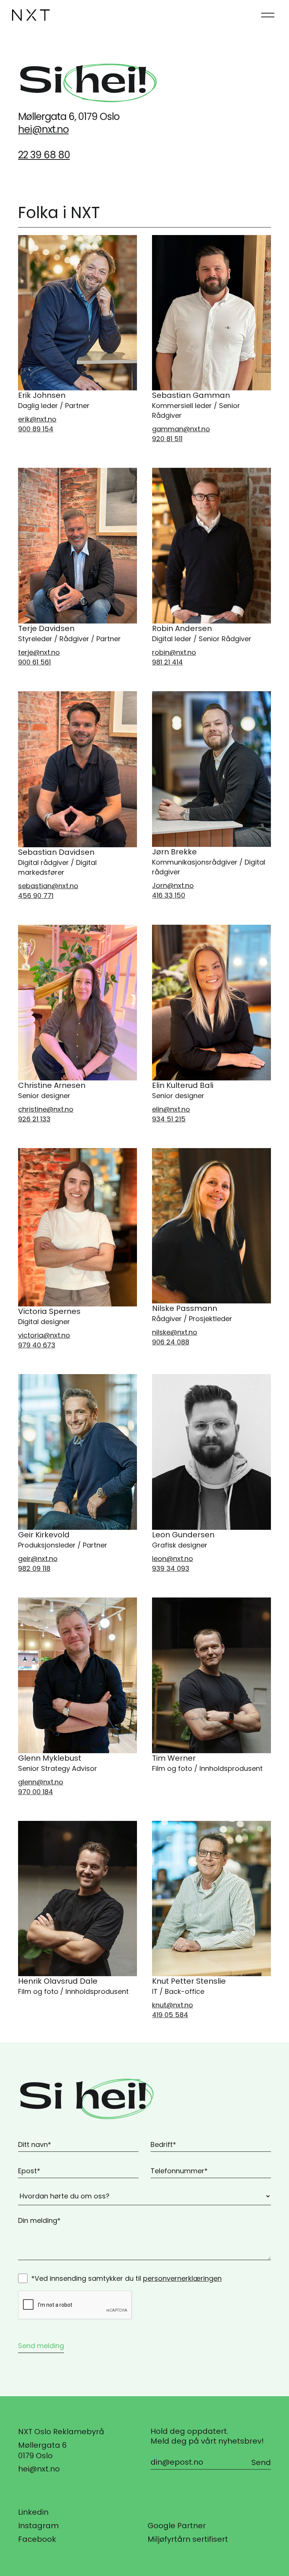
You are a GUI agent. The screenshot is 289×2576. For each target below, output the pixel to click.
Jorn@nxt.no (173, 885)
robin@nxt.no (174, 652)
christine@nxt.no (46, 1109)
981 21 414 (167, 662)
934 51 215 (169, 1119)
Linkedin (33, 2512)
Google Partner (177, 2526)
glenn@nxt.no (41, 1782)
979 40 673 (37, 1345)
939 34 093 (171, 1568)
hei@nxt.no (43, 130)
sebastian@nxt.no (48, 886)
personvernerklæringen (182, 2278)
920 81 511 (167, 439)
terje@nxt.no (39, 652)
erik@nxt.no (37, 419)
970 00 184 (36, 1792)
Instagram (38, 2526)
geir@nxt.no (38, 1559)
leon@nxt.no (173, 1559)
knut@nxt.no (173, 2005)
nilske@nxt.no (175, 1332)
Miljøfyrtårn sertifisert (188, 2539)
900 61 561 (34, 662)
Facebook (37, 2539)
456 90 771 (36, 896)
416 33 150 (169, 895)
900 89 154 (36, 429)
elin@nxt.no (171, 1109)
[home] (31, 15)
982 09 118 (34, 1568)
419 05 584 (170, 2015)
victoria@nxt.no (44, 1335)
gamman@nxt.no (181, 429)
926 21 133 (34, 1119)
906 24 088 (171, 1342)
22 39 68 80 (44, 155)
